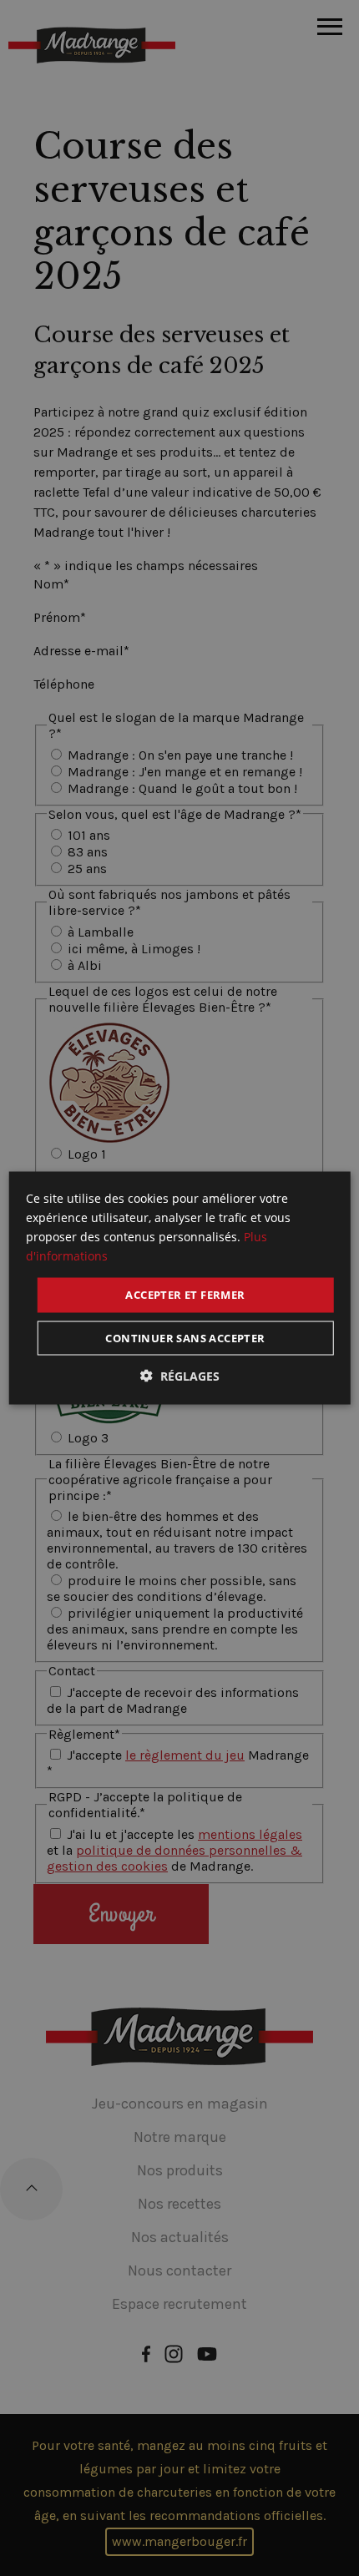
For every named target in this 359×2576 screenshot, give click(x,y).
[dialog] (180, 1288)
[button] (180, 1375)
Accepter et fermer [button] (185, 1295)
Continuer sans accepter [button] (185, 1337)
